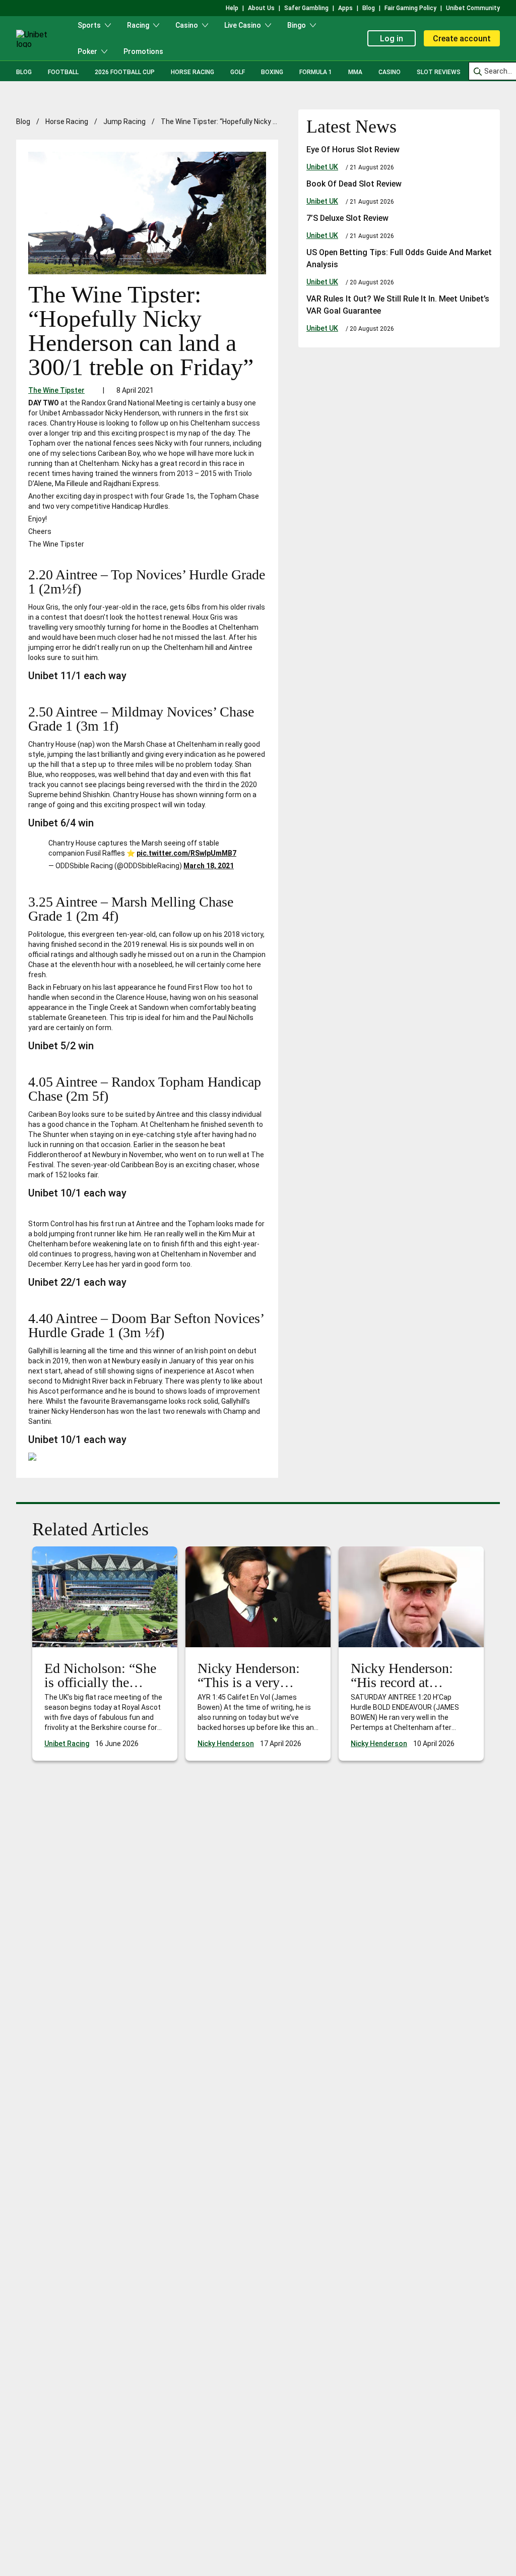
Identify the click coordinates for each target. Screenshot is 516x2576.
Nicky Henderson (226, 1744)
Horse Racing (192, 72)
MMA (355, 72)
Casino (390, 72)
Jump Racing (124, 122)
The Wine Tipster (56, 390)
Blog (24, 72)
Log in (392, 39)
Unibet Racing (67, 1744)
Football (63, 72)
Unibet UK (322, 167)
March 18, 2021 (209, 866)
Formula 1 (316, 72)
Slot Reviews (439, 72)
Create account (462, 39)
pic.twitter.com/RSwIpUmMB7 (186, 853)
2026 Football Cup (125, 72)
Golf (238, 72)
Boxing (272, 72)
